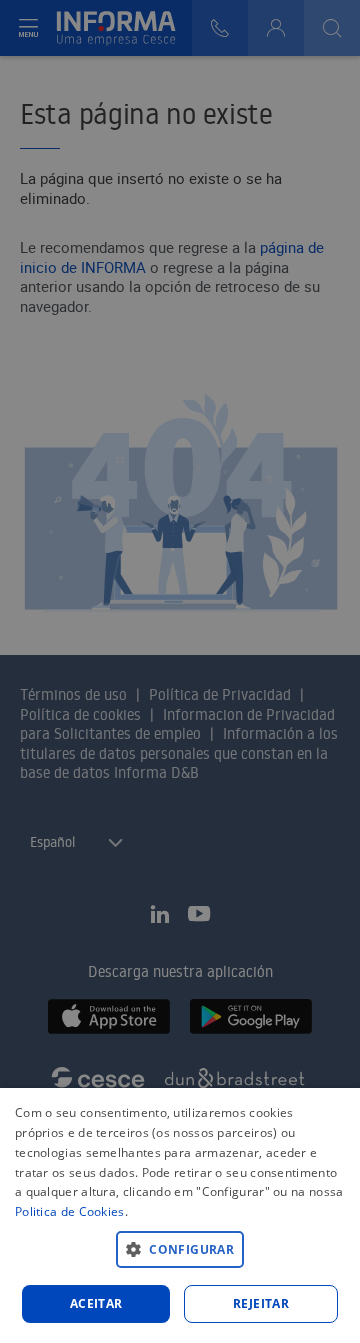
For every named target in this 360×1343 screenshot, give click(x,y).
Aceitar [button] (96, 1303)
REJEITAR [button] (261, 1303)
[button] (180, 1248)
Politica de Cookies (70, 1211)
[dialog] (180, 1215)
